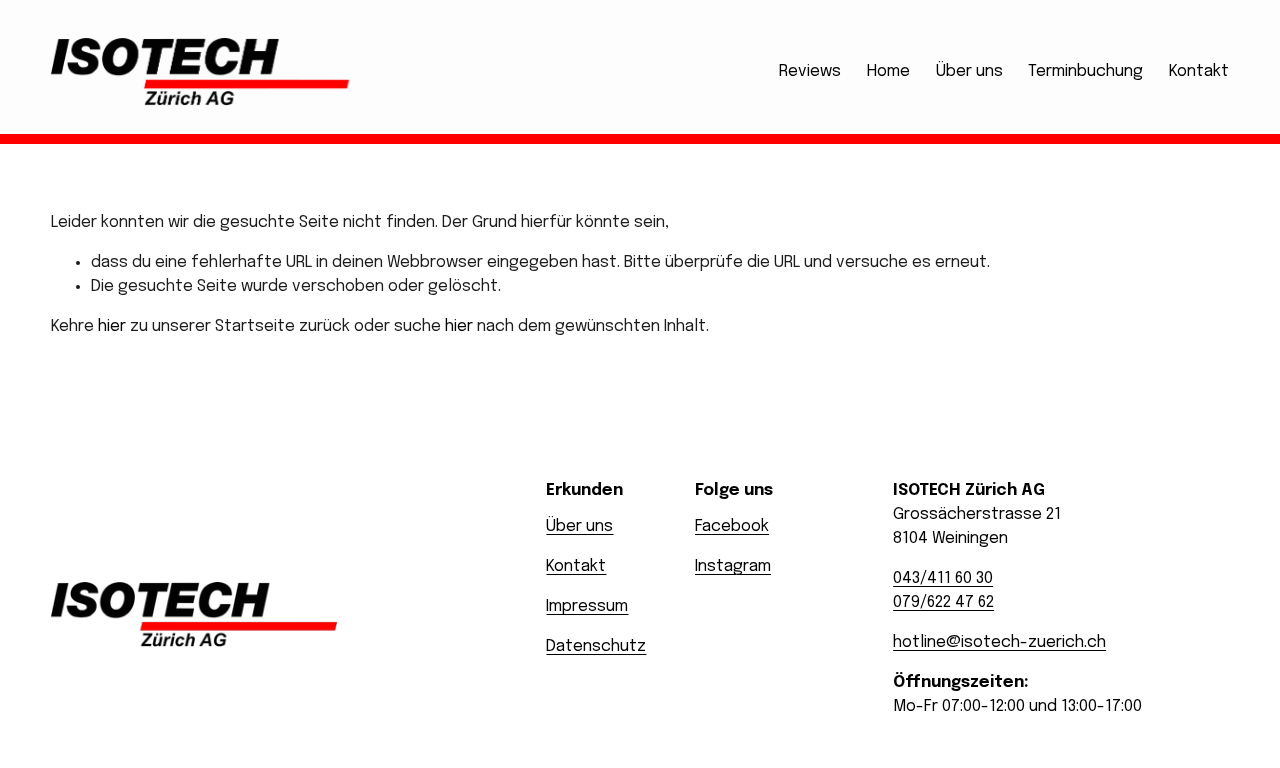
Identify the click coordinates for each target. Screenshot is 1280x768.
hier (112, 326)
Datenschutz (596, 646)
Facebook (732, 526)
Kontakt (1199, 71)
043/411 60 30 (943, 578)
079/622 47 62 (943, 602)
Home (888, 71)
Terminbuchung (1085, 71)
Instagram (733, 566)
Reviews (810, 71)
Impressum (587, 606)
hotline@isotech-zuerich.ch (999, 642)
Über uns (969, 71)
